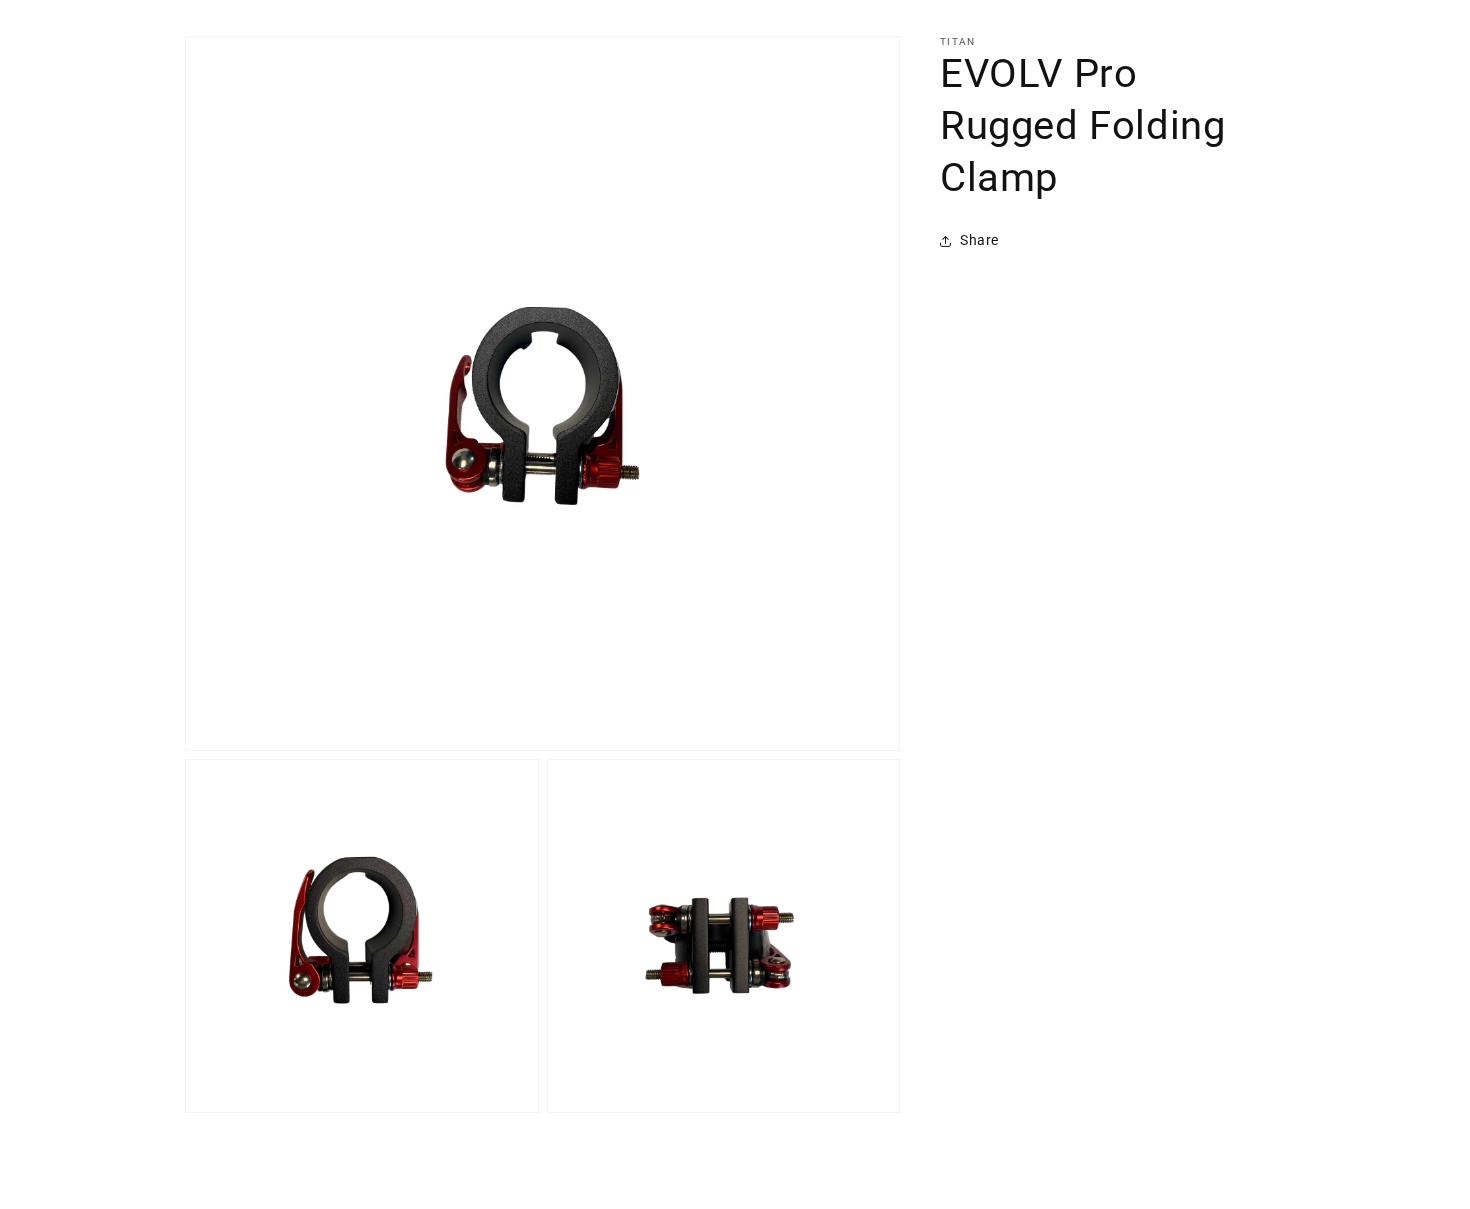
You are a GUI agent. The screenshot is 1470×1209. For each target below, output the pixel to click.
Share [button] (979, 240)
